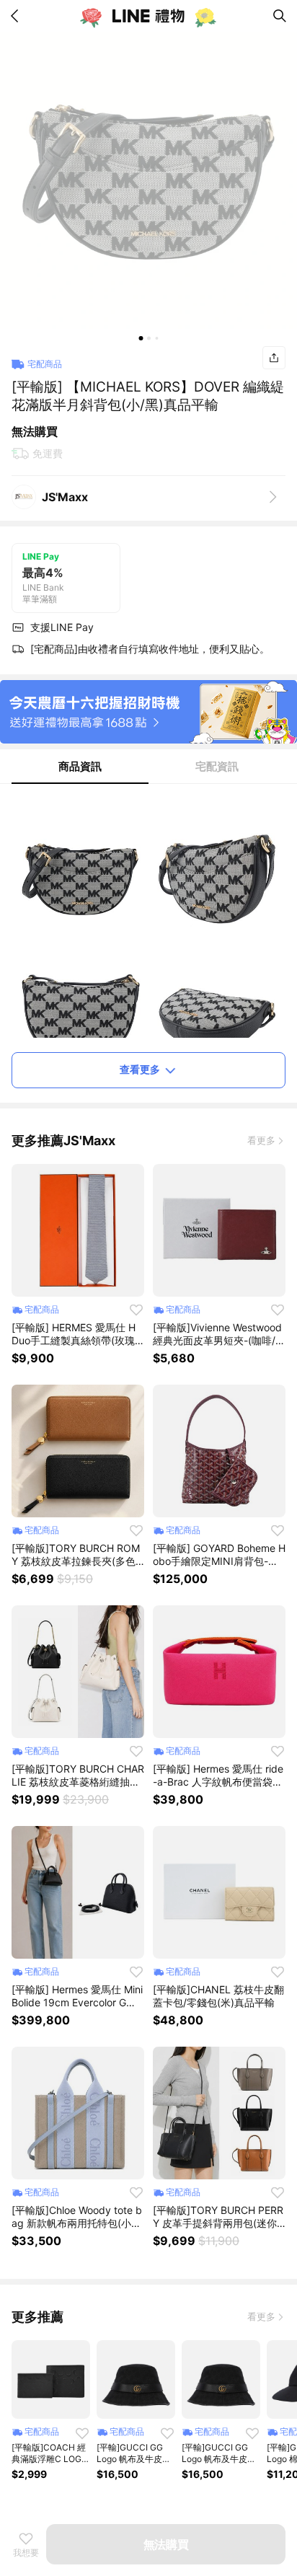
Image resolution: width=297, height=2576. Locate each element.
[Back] (17, 16)
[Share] (274, 358)
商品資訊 (80, 766)
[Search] (280, 16)
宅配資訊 (217, 766)
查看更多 (140, 1069)
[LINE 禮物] (148, 16)
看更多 (261, 1140)
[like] (136, 1310)
